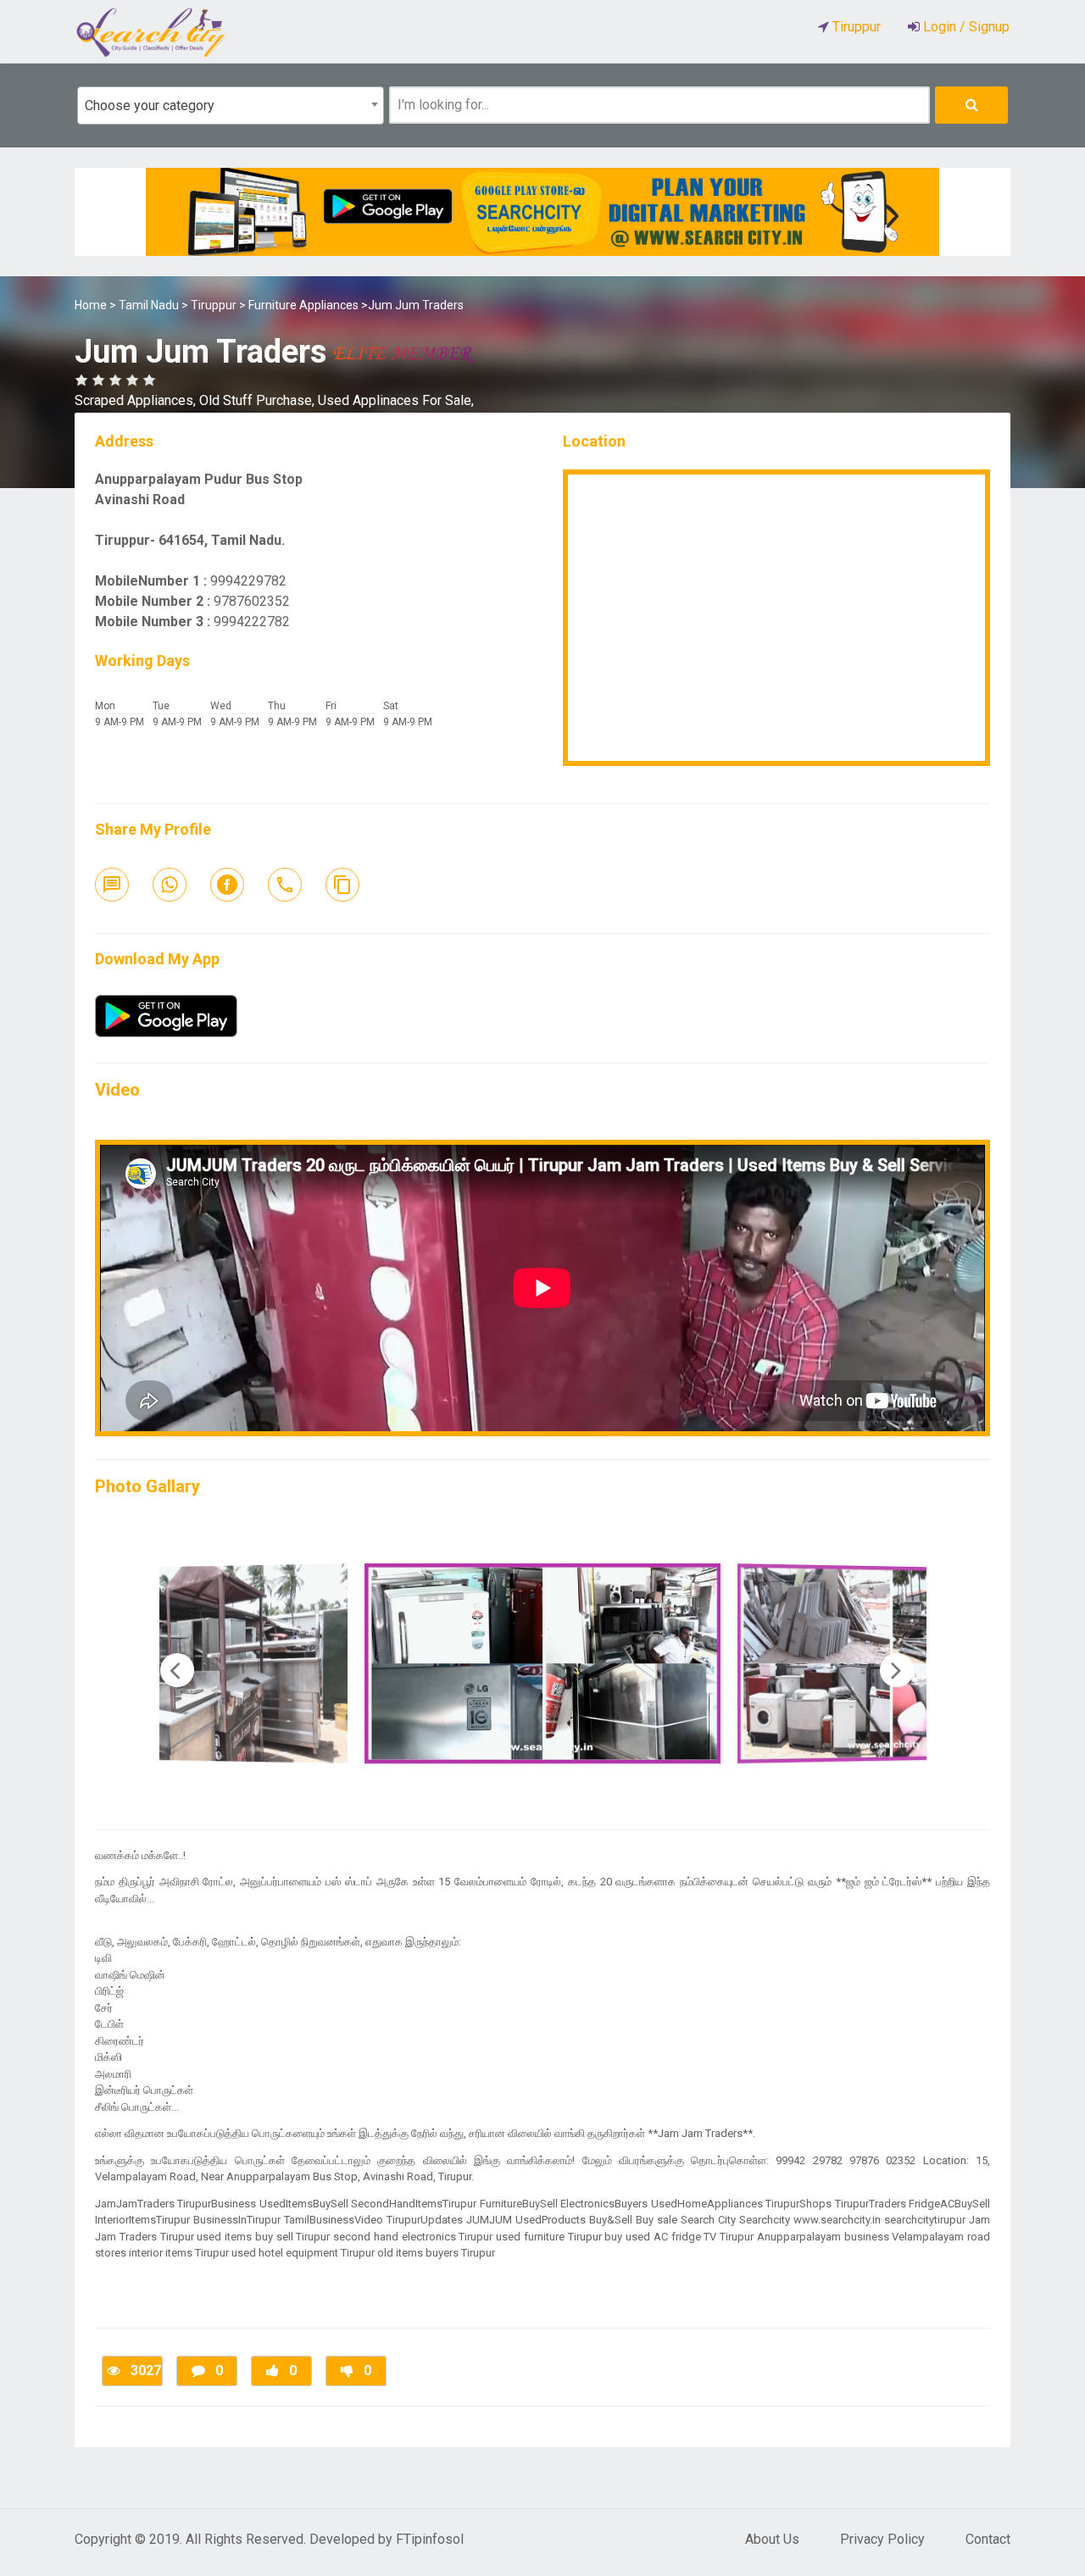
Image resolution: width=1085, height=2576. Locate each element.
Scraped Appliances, (137, 400)
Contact (988, 2539)
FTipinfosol (430, 2539)
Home (91, 305)
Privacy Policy (882, 2539)
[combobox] (231, 105)
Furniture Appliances (303, 305)
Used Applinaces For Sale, (396, 400)
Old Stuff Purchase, (259, 400)
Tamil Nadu (149, 305)
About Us (772, 2539)
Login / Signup (965, 27)
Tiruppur (214, 305)
